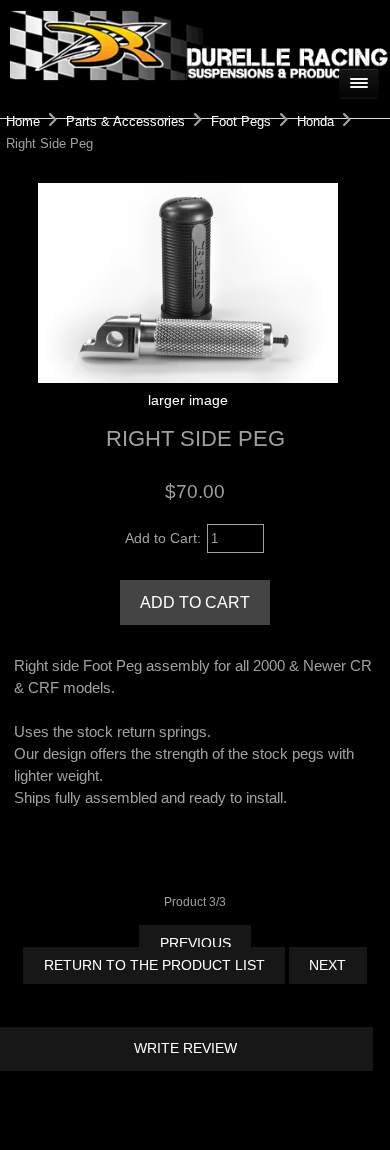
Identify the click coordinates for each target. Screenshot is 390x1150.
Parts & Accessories (125, 121)
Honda (315, 121)
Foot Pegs (241, 121)
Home (23, 121)
